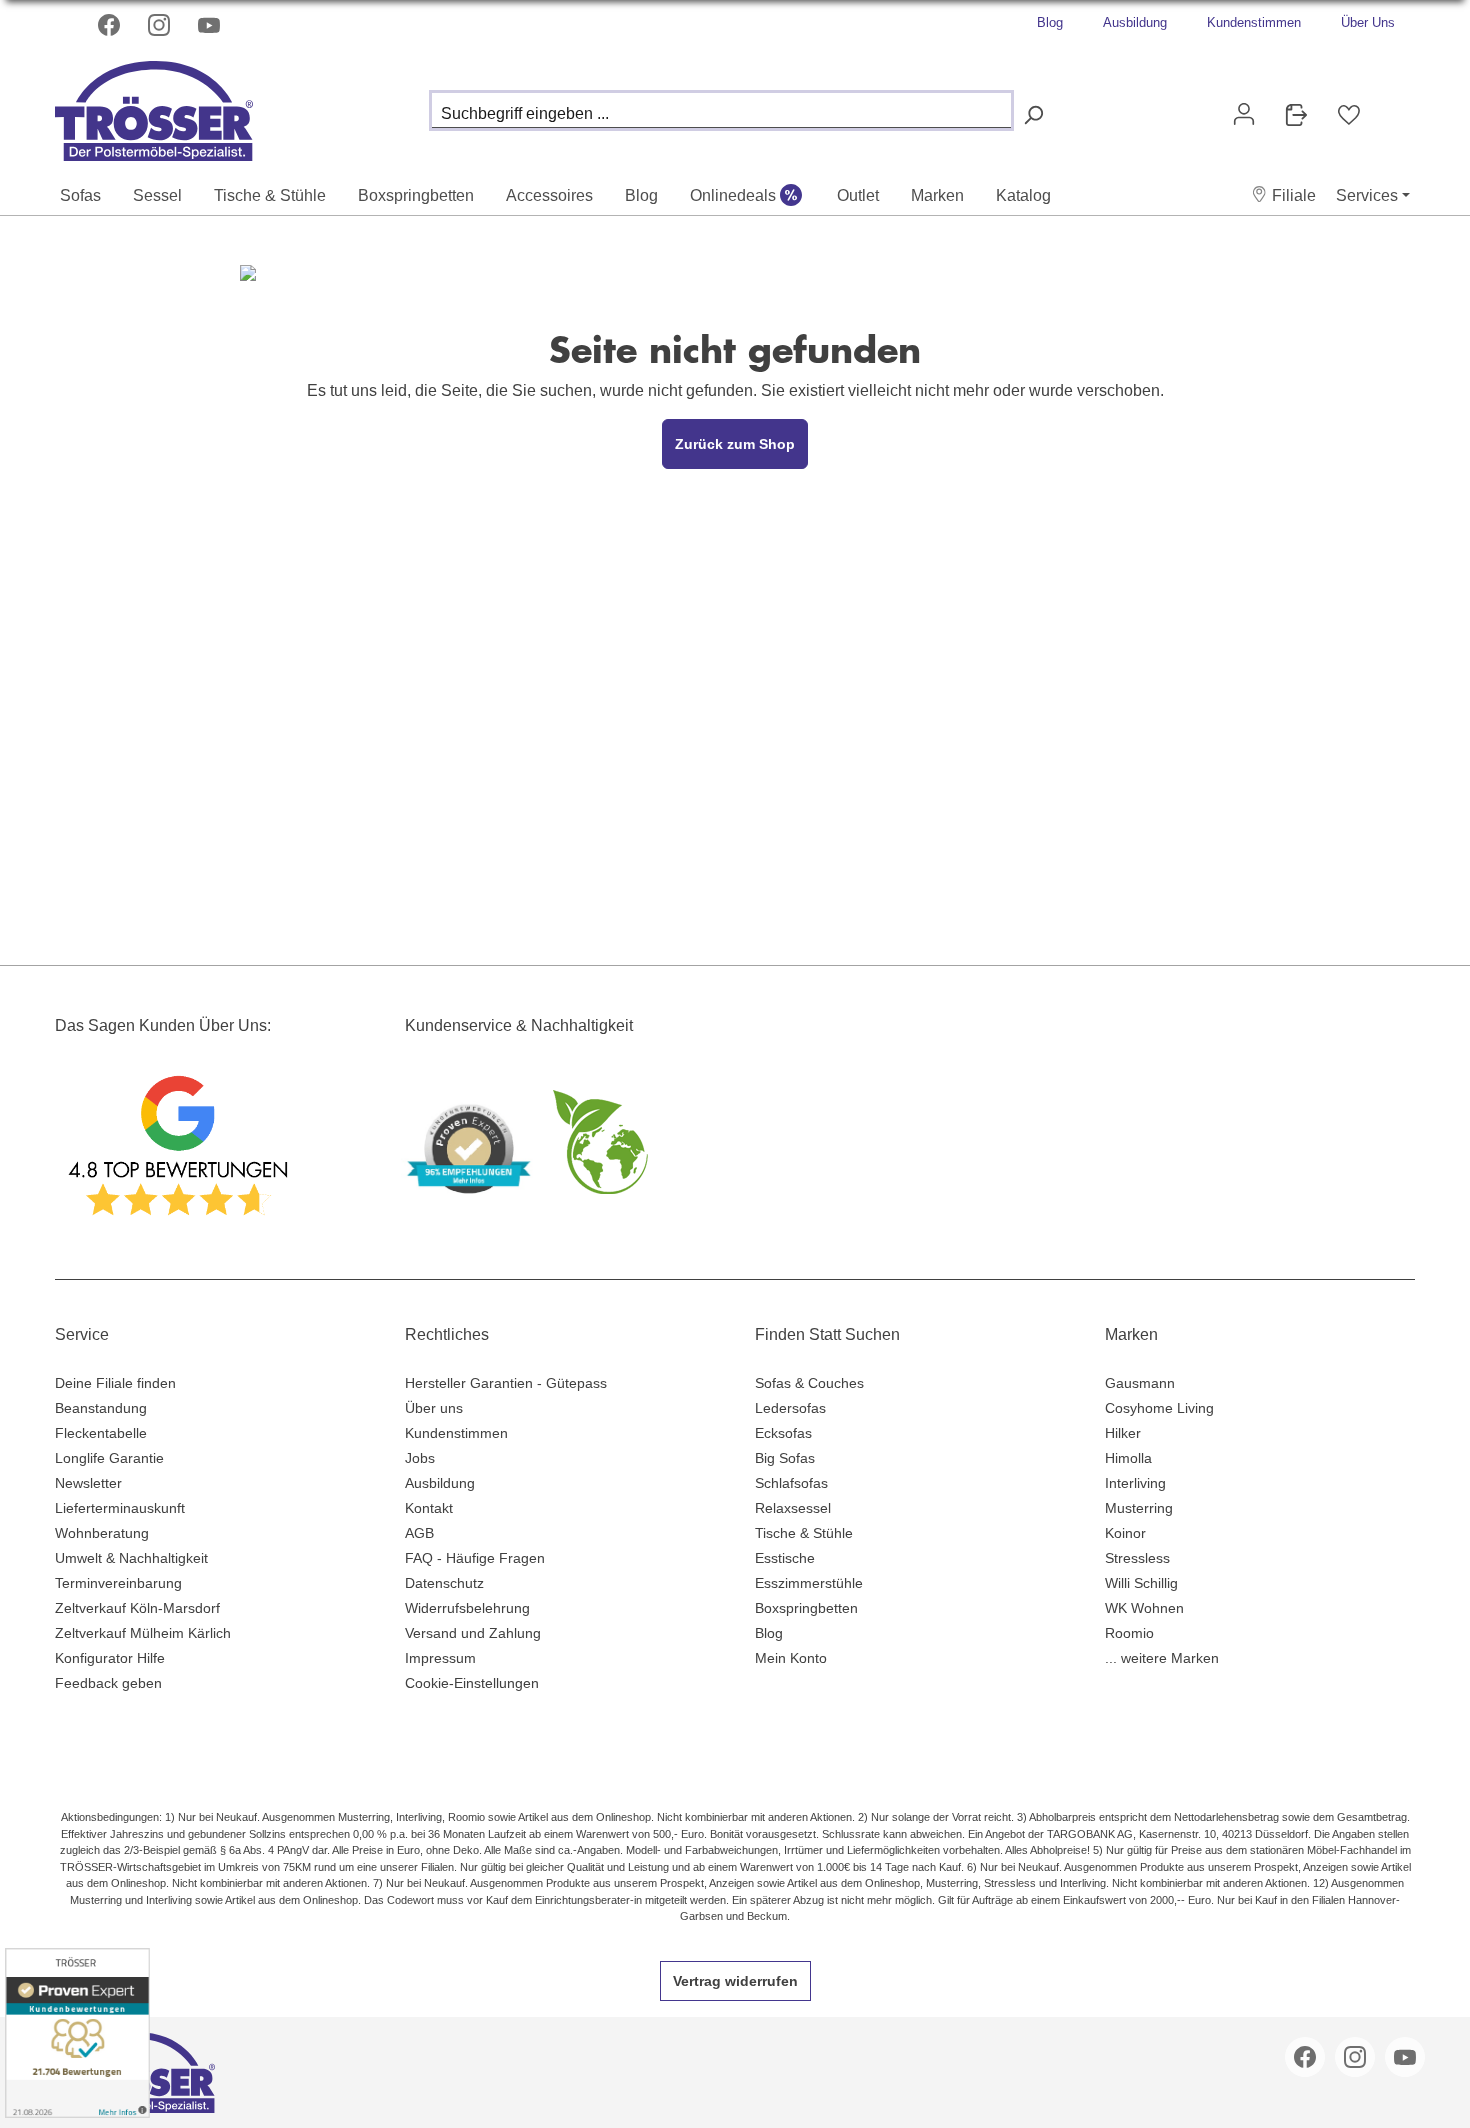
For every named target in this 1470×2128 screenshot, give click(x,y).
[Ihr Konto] (1244, 114)
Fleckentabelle (101, 1433)
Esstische (785, 1558)
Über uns (434, 1408)
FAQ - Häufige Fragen (475, 1558)
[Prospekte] (1296, 115)
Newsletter (88, 1483)
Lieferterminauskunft (120, 1508)
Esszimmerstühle (809, 1583)
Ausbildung (1135, 22)
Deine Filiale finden (115, 1383)
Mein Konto (791, 1658)
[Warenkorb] (1391, 106)
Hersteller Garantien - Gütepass (506, 1383)
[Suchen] (1033, 115)
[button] (1283, 195)
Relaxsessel (793, 1508)
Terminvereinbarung (118, 1583)
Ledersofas (790, 1408)
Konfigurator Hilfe (110, 1658)
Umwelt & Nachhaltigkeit (131, 1558)
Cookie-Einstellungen (472, 1683)
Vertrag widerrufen (735, 1981)
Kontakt (429, 1508)
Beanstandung (101, 1408)
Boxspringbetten (806, 1608)
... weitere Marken (1162, 1658)
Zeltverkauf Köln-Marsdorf (137, 1608)
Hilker (1123, 1433)
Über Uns (1368, 22)
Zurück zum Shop (735, 444)
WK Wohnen (1144, 1608)
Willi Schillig (1141, 1583)
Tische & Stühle (804, 1533)
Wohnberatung (102, 1533)
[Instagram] (161, 25)
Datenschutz (444, 1583)
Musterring (1139, 1508)
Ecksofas (783, 1433)
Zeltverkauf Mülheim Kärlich (143, 1633)
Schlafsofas (791, 1483)
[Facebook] (111, 25)
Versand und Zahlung (473, 1633)
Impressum (440, 1658)
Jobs (420, 1458)
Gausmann (1140, 1383)
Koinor (1125, 1533)
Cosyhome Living (1159, 1408)
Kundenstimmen (1254, 22)
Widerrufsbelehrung (467, 1608)
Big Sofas (785, 1458)
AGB (419, 1533)
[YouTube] (211, 25)
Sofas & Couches (809, 1383)
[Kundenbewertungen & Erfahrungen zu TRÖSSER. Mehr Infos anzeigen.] (77, 2033)
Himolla (1128, 1458)
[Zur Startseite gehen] (155, 106)
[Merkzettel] (1349, 115)
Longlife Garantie (109, 1458)
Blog (1050, 22)
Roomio (1129, 1633)
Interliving (1135, 1483)
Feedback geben (108, 1683)
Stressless (1137, 1558)
